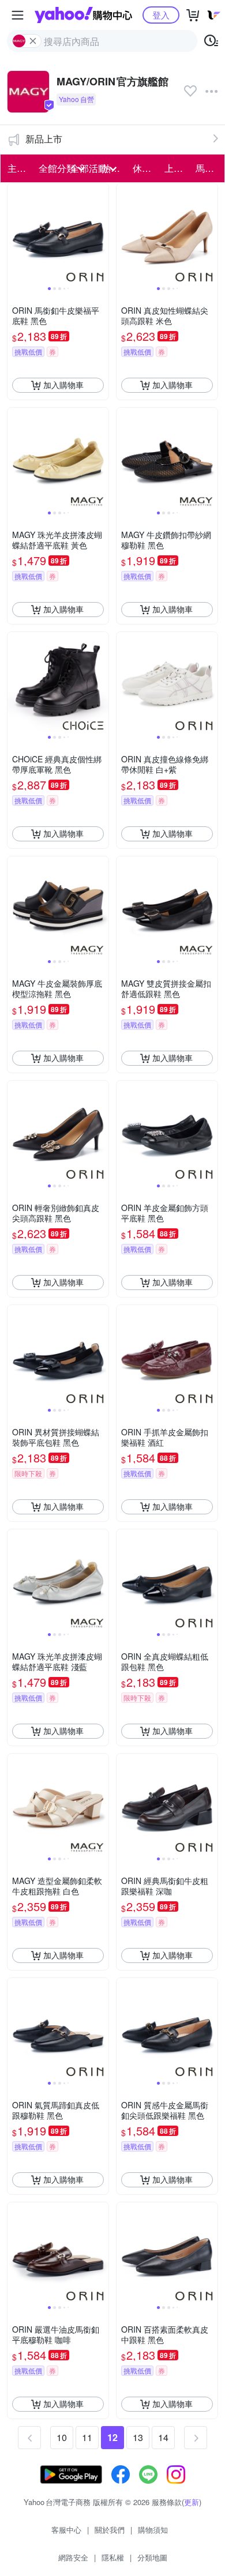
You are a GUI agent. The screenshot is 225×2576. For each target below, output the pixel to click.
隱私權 (113, 2557)
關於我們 (110, 2530)
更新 (192, 2502)
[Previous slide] (15, 234)
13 (138, 2437)
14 (163, 2437)
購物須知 (153, 2530)
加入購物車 (63, 385)
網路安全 (73, 2557)
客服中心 (66, 2530)
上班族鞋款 (177, 168)
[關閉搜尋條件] (33, 41)
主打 (17, 168)
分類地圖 (152, 2557)
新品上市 (44, 139)
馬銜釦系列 (208, 168)
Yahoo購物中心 (83, 15)
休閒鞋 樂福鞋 (145, 168)
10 (62, 2437)
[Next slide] (101, 234)
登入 (161, 15)
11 (87, 2437)
